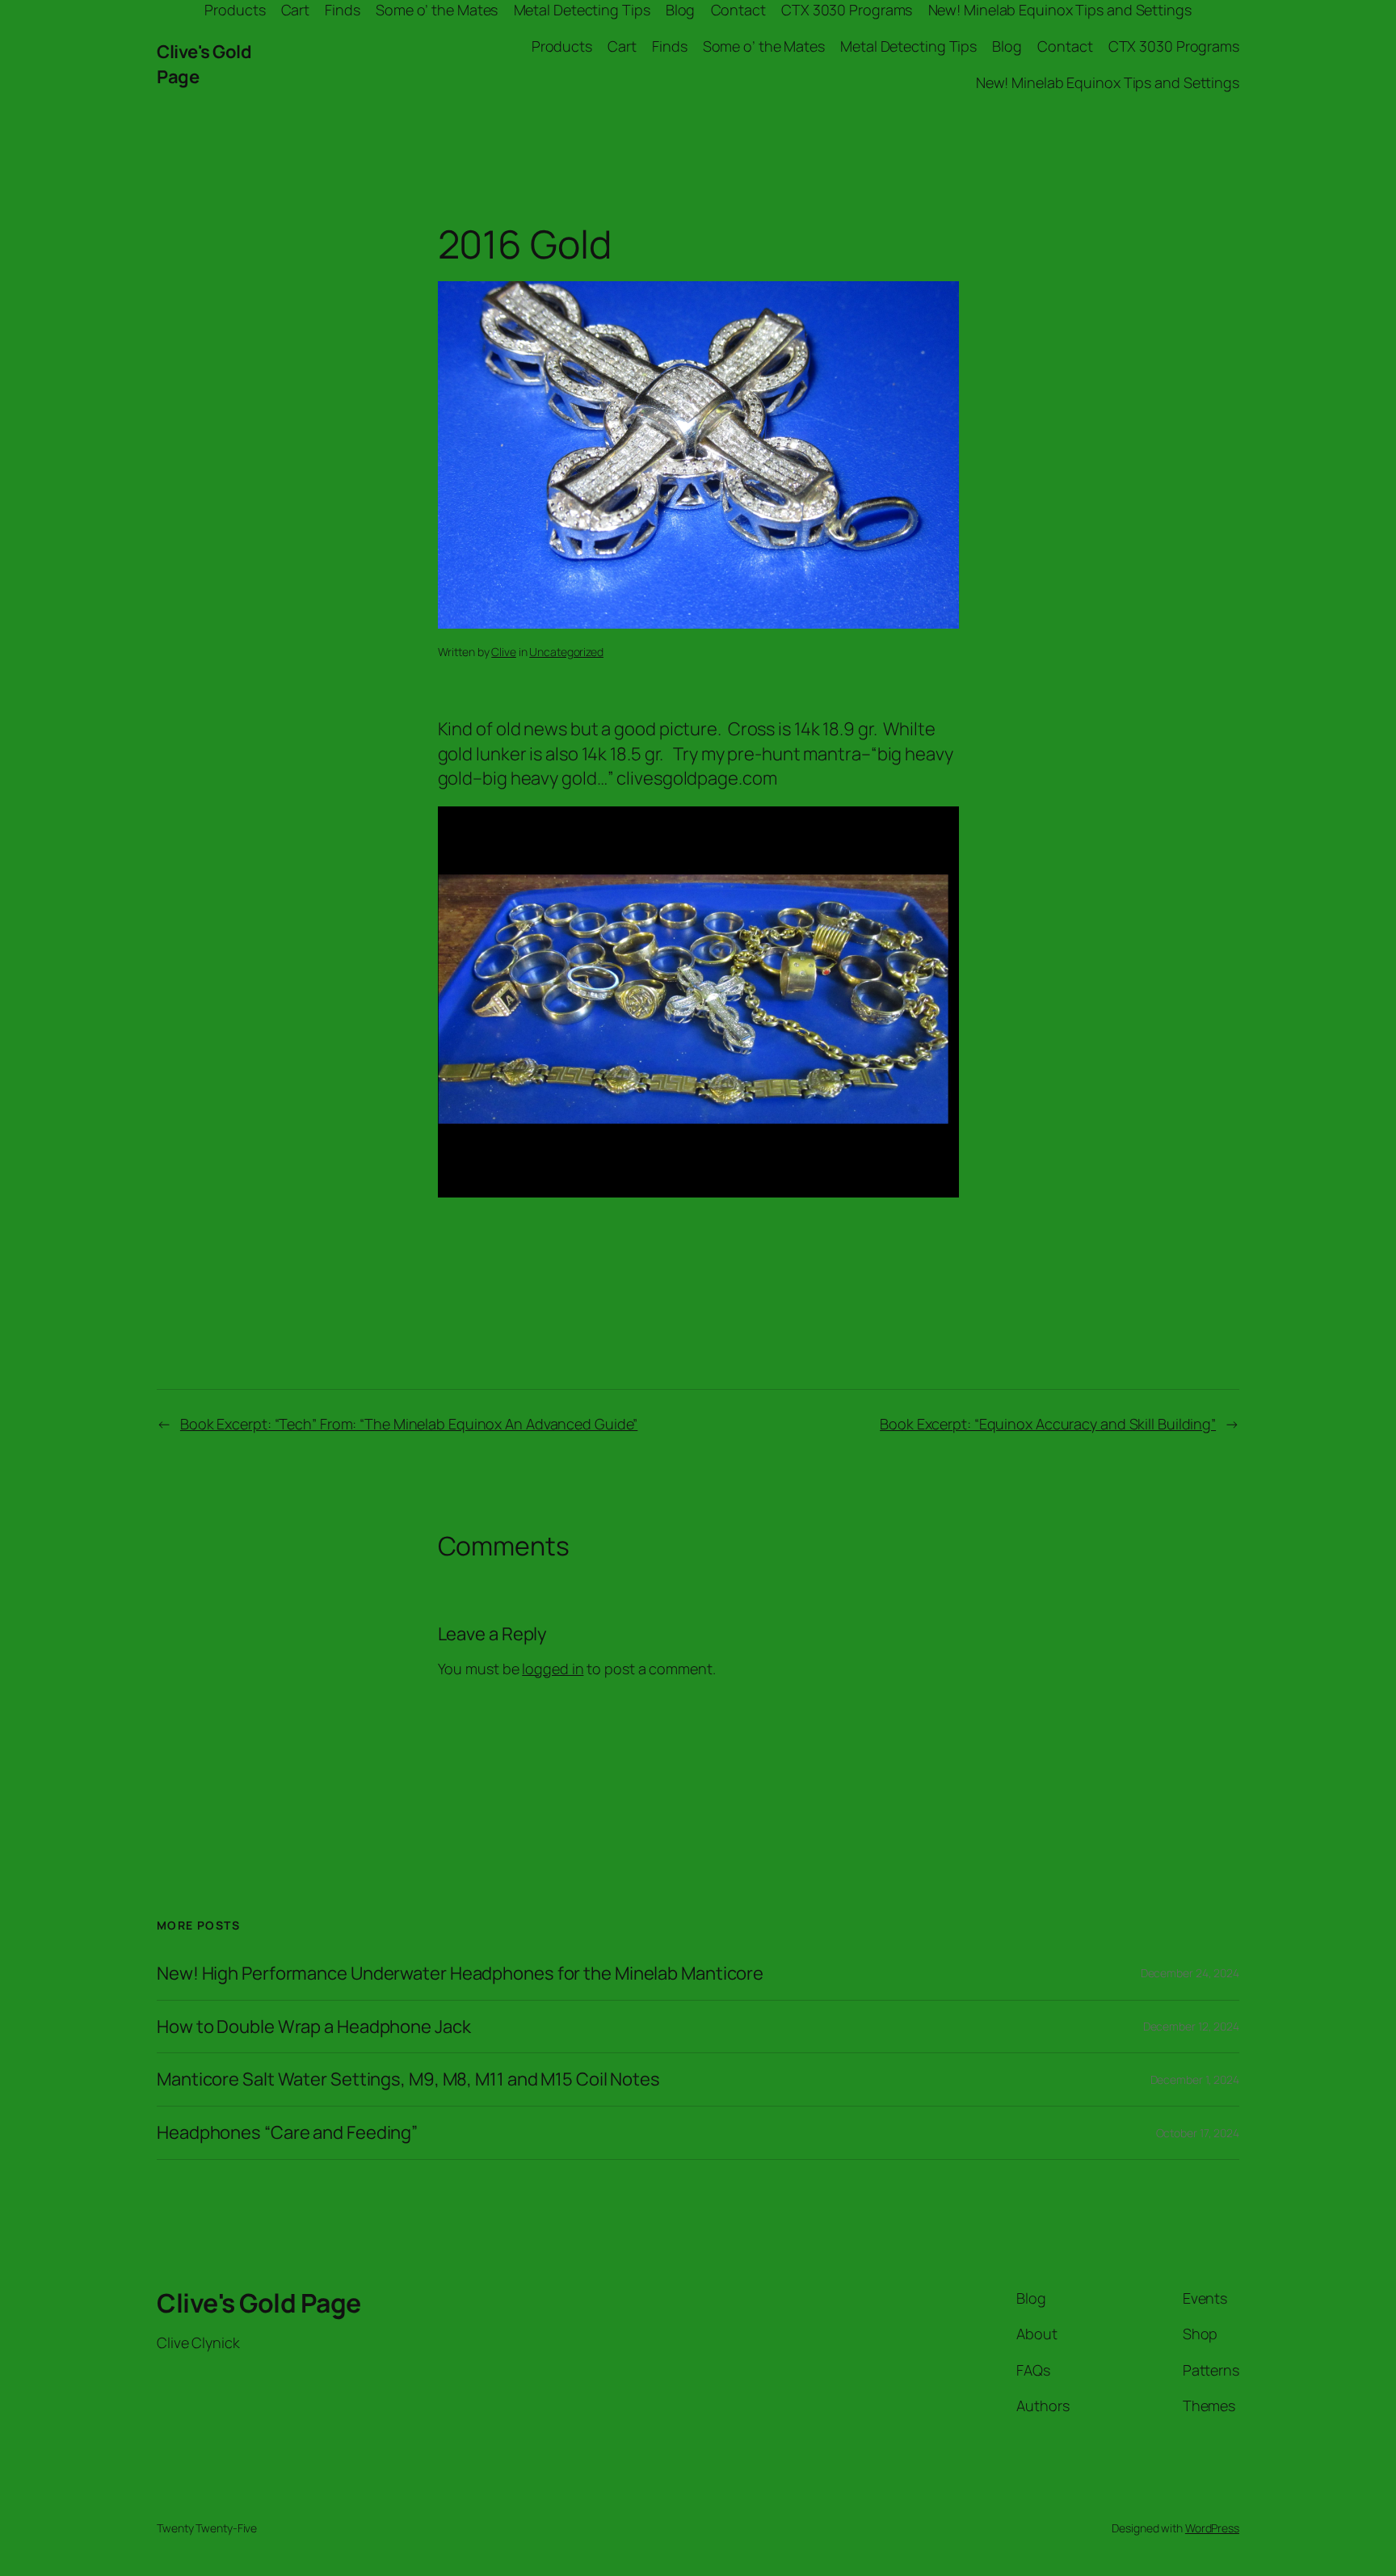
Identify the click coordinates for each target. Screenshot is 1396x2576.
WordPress (1212, 2528)
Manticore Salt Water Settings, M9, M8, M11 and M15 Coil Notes (408, 2079)
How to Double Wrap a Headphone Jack (314, 2027)
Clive (504, 652)
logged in (553, 1669)
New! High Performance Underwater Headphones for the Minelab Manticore (460, 1974)
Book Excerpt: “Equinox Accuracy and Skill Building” (1048, 1424)
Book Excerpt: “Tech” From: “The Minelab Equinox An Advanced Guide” (409, 1424)
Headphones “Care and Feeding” (287, 2133)
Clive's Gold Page (259, 2303)
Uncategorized (566, 652)
